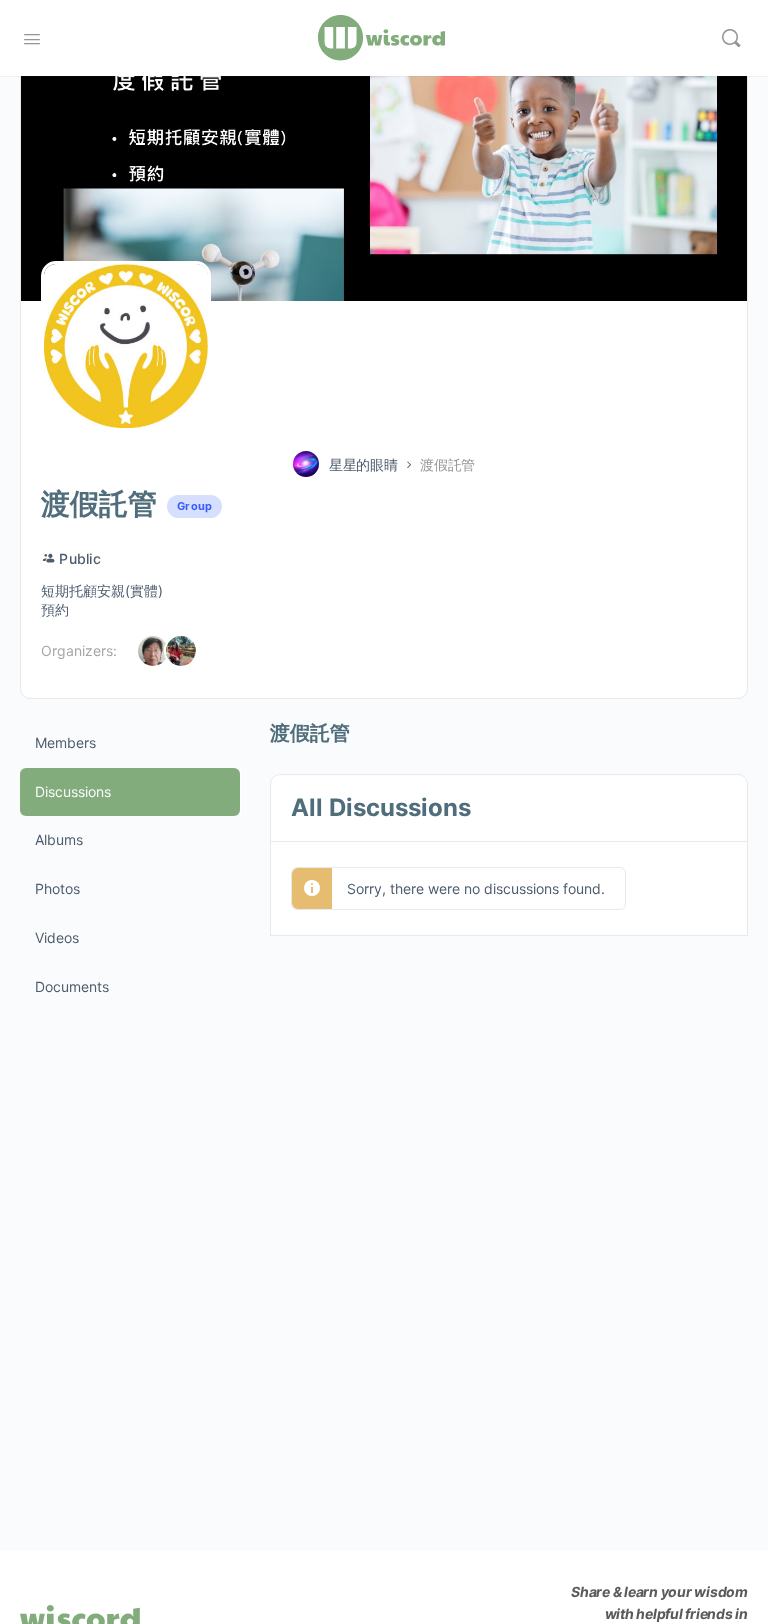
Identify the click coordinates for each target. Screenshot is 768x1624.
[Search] (731, 38)
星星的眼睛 (363, 464)
